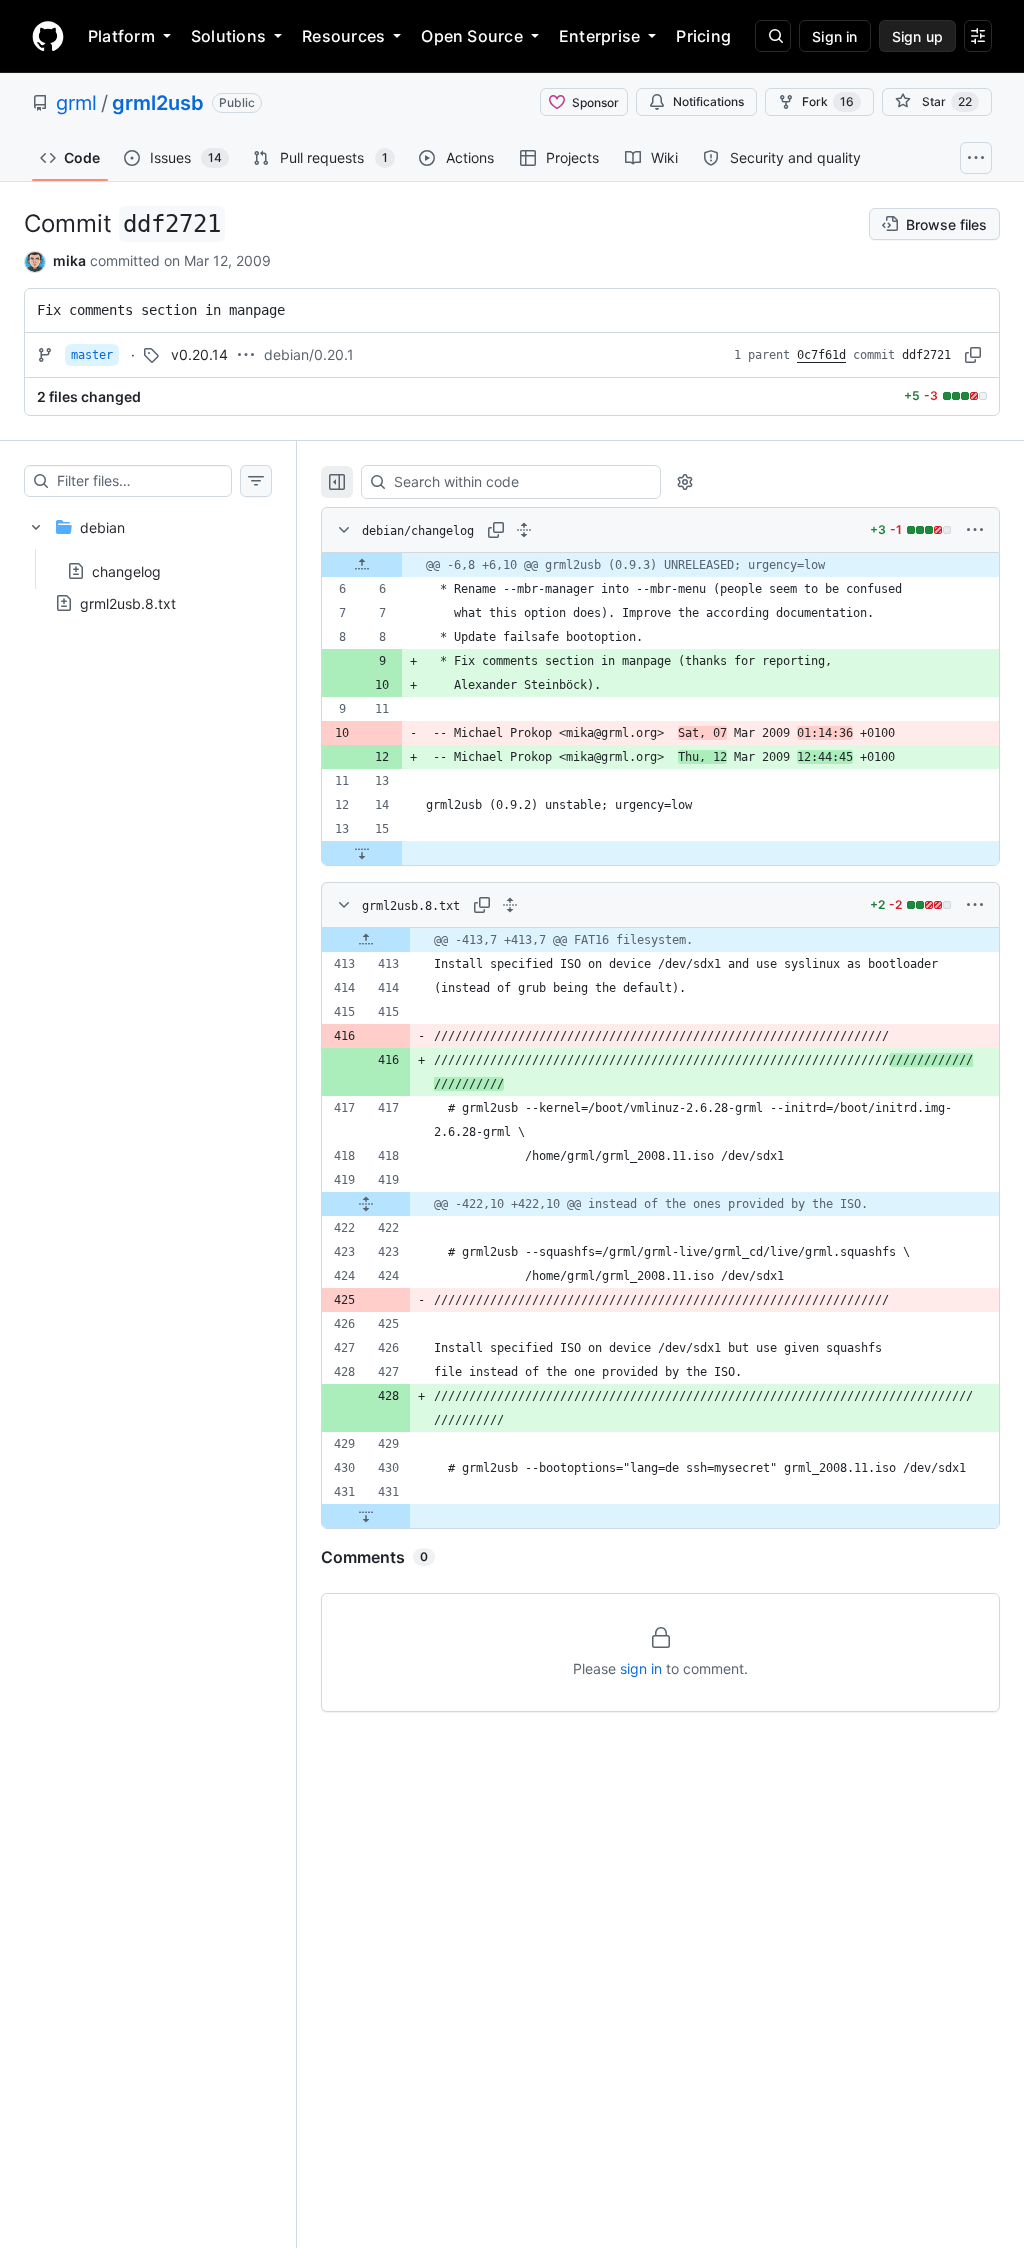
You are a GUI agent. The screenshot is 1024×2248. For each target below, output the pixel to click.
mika (69, 260)
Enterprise (599, 36)
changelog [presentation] (126, 570)
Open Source (472, 36)
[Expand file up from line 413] (366, 940)
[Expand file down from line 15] (362, 853)
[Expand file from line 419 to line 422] (366, 1204)
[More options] (975, 530)
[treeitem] (148, 543)
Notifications (708, 101)
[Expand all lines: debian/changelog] (524, 530)
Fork (828, 101)
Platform (121, 36)
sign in (641, 1668)
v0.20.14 (199, 354)
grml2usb (158, 103)
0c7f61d (821, 355)
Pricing (703, 36)
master (92, 355)
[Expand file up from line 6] (362, 565)
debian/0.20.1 (309, 354)
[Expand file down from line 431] (366, 1516)
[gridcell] (660, 565)
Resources (343, 36)
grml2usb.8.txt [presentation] (128, 602)
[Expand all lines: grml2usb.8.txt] (510, 905)
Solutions (228, 36)
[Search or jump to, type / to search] (773, 36)
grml (76, 103)
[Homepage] (48, 36)
